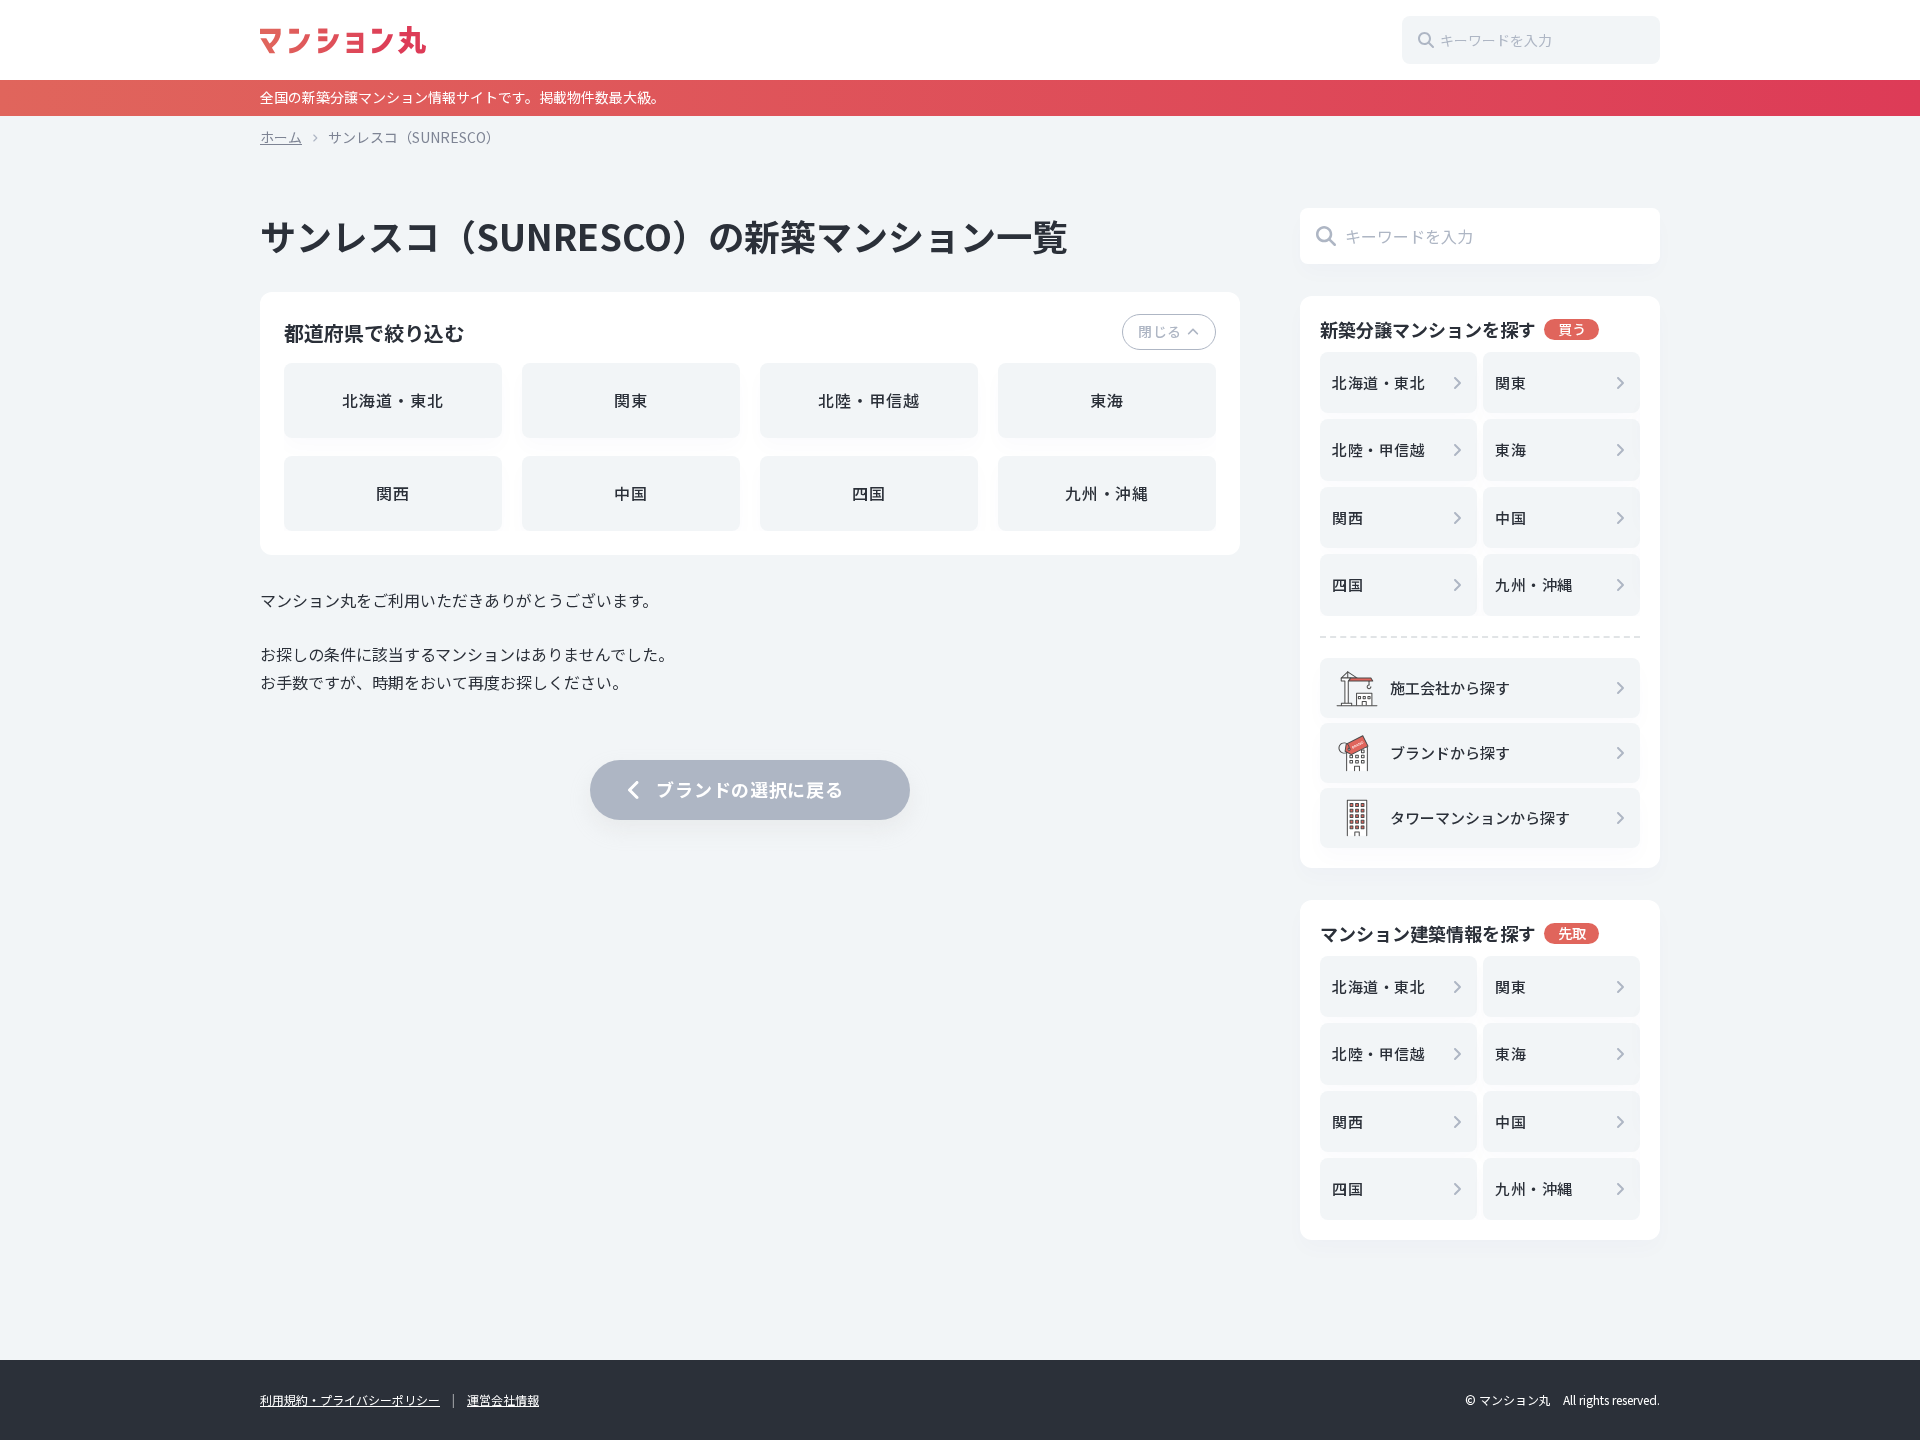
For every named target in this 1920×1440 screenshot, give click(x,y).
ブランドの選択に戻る (749, 789)
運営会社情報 (503, 1399)
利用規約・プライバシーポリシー (350, 1399)
